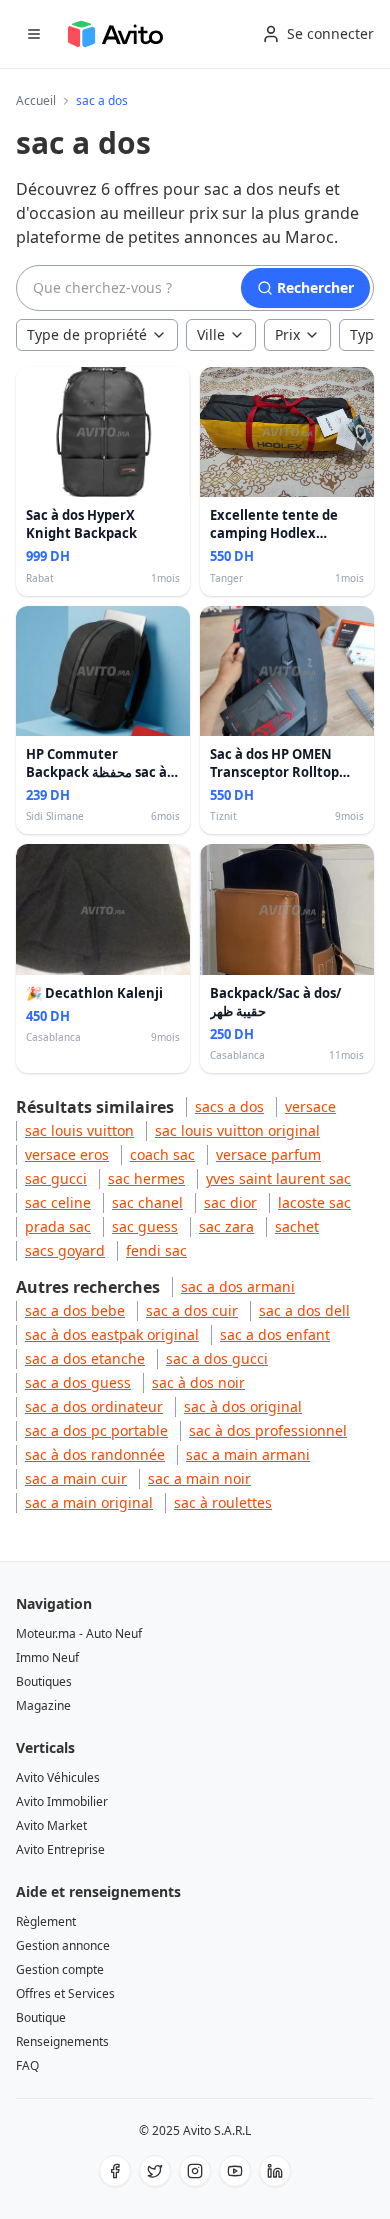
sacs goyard (65, 1250)
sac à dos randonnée (95, 1454)
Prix (287, 334)
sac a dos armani (238, 1286)
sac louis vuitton (79, 1130)
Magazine (43, 1705)
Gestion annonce (63, 1945)
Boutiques (44, 1681)
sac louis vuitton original (237, 1130)
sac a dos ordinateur (94, 1406)
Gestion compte (60, 1969)
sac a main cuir (76, 1478)
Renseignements (62, 2041)
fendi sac (156, 1250)
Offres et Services (65, 1993)
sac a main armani (248, 1454)
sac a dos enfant (275, 1334)
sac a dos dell (304, 1310)
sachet (297, 1226)
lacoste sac (314, 1202)
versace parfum (268, 1154)
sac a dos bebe (75, 1310)
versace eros (67, 1154)
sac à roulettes (223, 1502)
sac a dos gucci (217, 1358)
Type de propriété (87, 334)
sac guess (145, 1226)
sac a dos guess (78, 1382)
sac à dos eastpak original (112, 1334)
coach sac (162, 1154)
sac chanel (147, 1202)
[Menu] (34, 34)
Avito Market (51, 1825)
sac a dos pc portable (96, 1430)
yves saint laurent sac (278, 1178)
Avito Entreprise (60, 1849)
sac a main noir (199, 1478)
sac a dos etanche (85, 1358)
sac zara (226, 1226)
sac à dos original (243, 1406)
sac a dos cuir (192, 1310)
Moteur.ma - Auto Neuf (79, 1633)
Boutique (41, 2017)
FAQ (27, 2065)
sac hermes (146, 1178)
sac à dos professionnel (268, 1430)
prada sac (58, 1226)
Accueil (36, 101)
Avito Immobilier (62, 1801)
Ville (211, 334)
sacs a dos (229, 1106)
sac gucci (56, 1178)
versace (310, 1106)
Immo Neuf (47, 1657)
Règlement (46, 1921)
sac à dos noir (198, 1382)
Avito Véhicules (58, 1777)
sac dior (230, 1202)
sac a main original (89, 1502)
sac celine (58, 1202)
